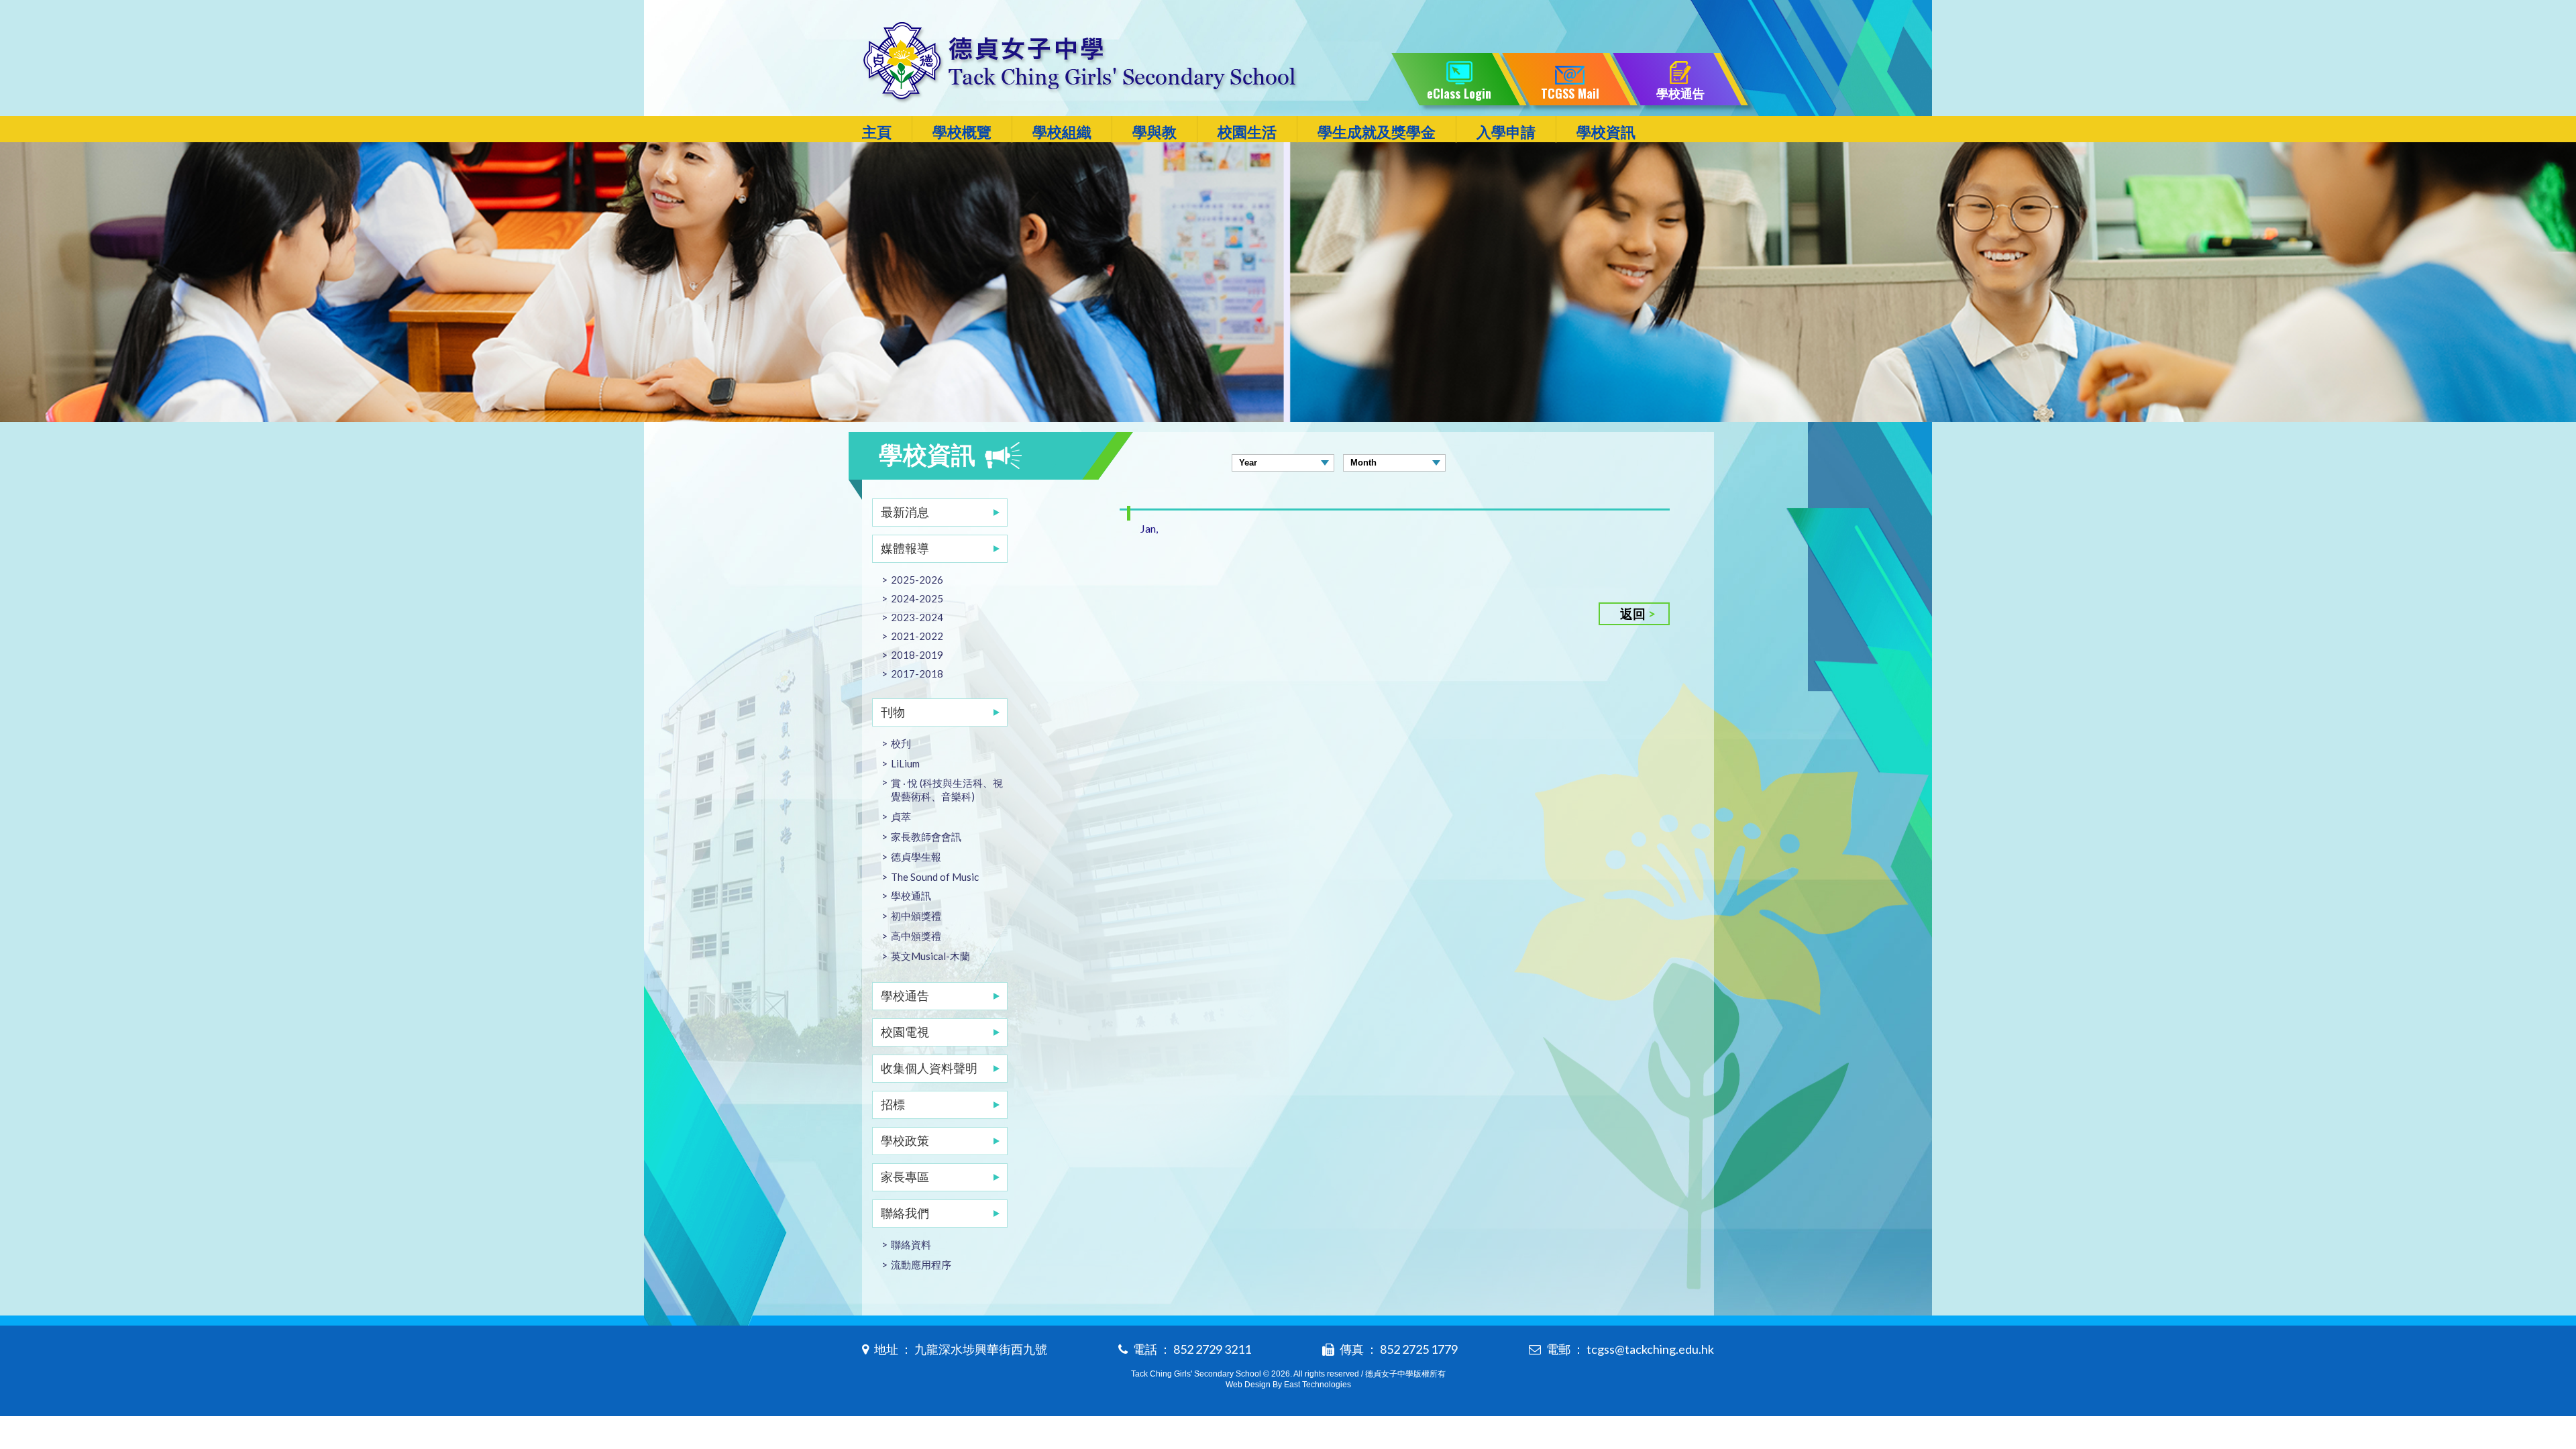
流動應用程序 (921, 1265)
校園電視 (905, 1032)
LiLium (905, 763)
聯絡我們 (905, 1213)
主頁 (877, 132)
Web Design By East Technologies (1288, 1385)
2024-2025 (917, 598)
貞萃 (901, 816)
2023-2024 (917, 617)
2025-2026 (917, 580)
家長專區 (905, 1177)
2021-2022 (917, 636)
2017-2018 (917, 674)
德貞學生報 (916, 857)
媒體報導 (905, 548)
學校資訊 (1606, 132)
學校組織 (1062, 132)
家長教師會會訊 (926, 837)
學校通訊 (911, 896)
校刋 (901, 743)
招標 (893, 1104)
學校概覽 (962, 132)
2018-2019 (917, 655)
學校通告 (905, 996)
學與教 (1155, 132)
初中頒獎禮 (916, 916)
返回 (1633, 613)
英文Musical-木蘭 (930, 956)
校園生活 (1247, 132)
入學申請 (1506, 132)
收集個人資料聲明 (929, 1068)
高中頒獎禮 (916, 936)
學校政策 (905, 1140)
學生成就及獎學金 (1377, 132)
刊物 (893, 712)
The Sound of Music (935, 877)
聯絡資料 (911, 1244)
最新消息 (905, 512)
